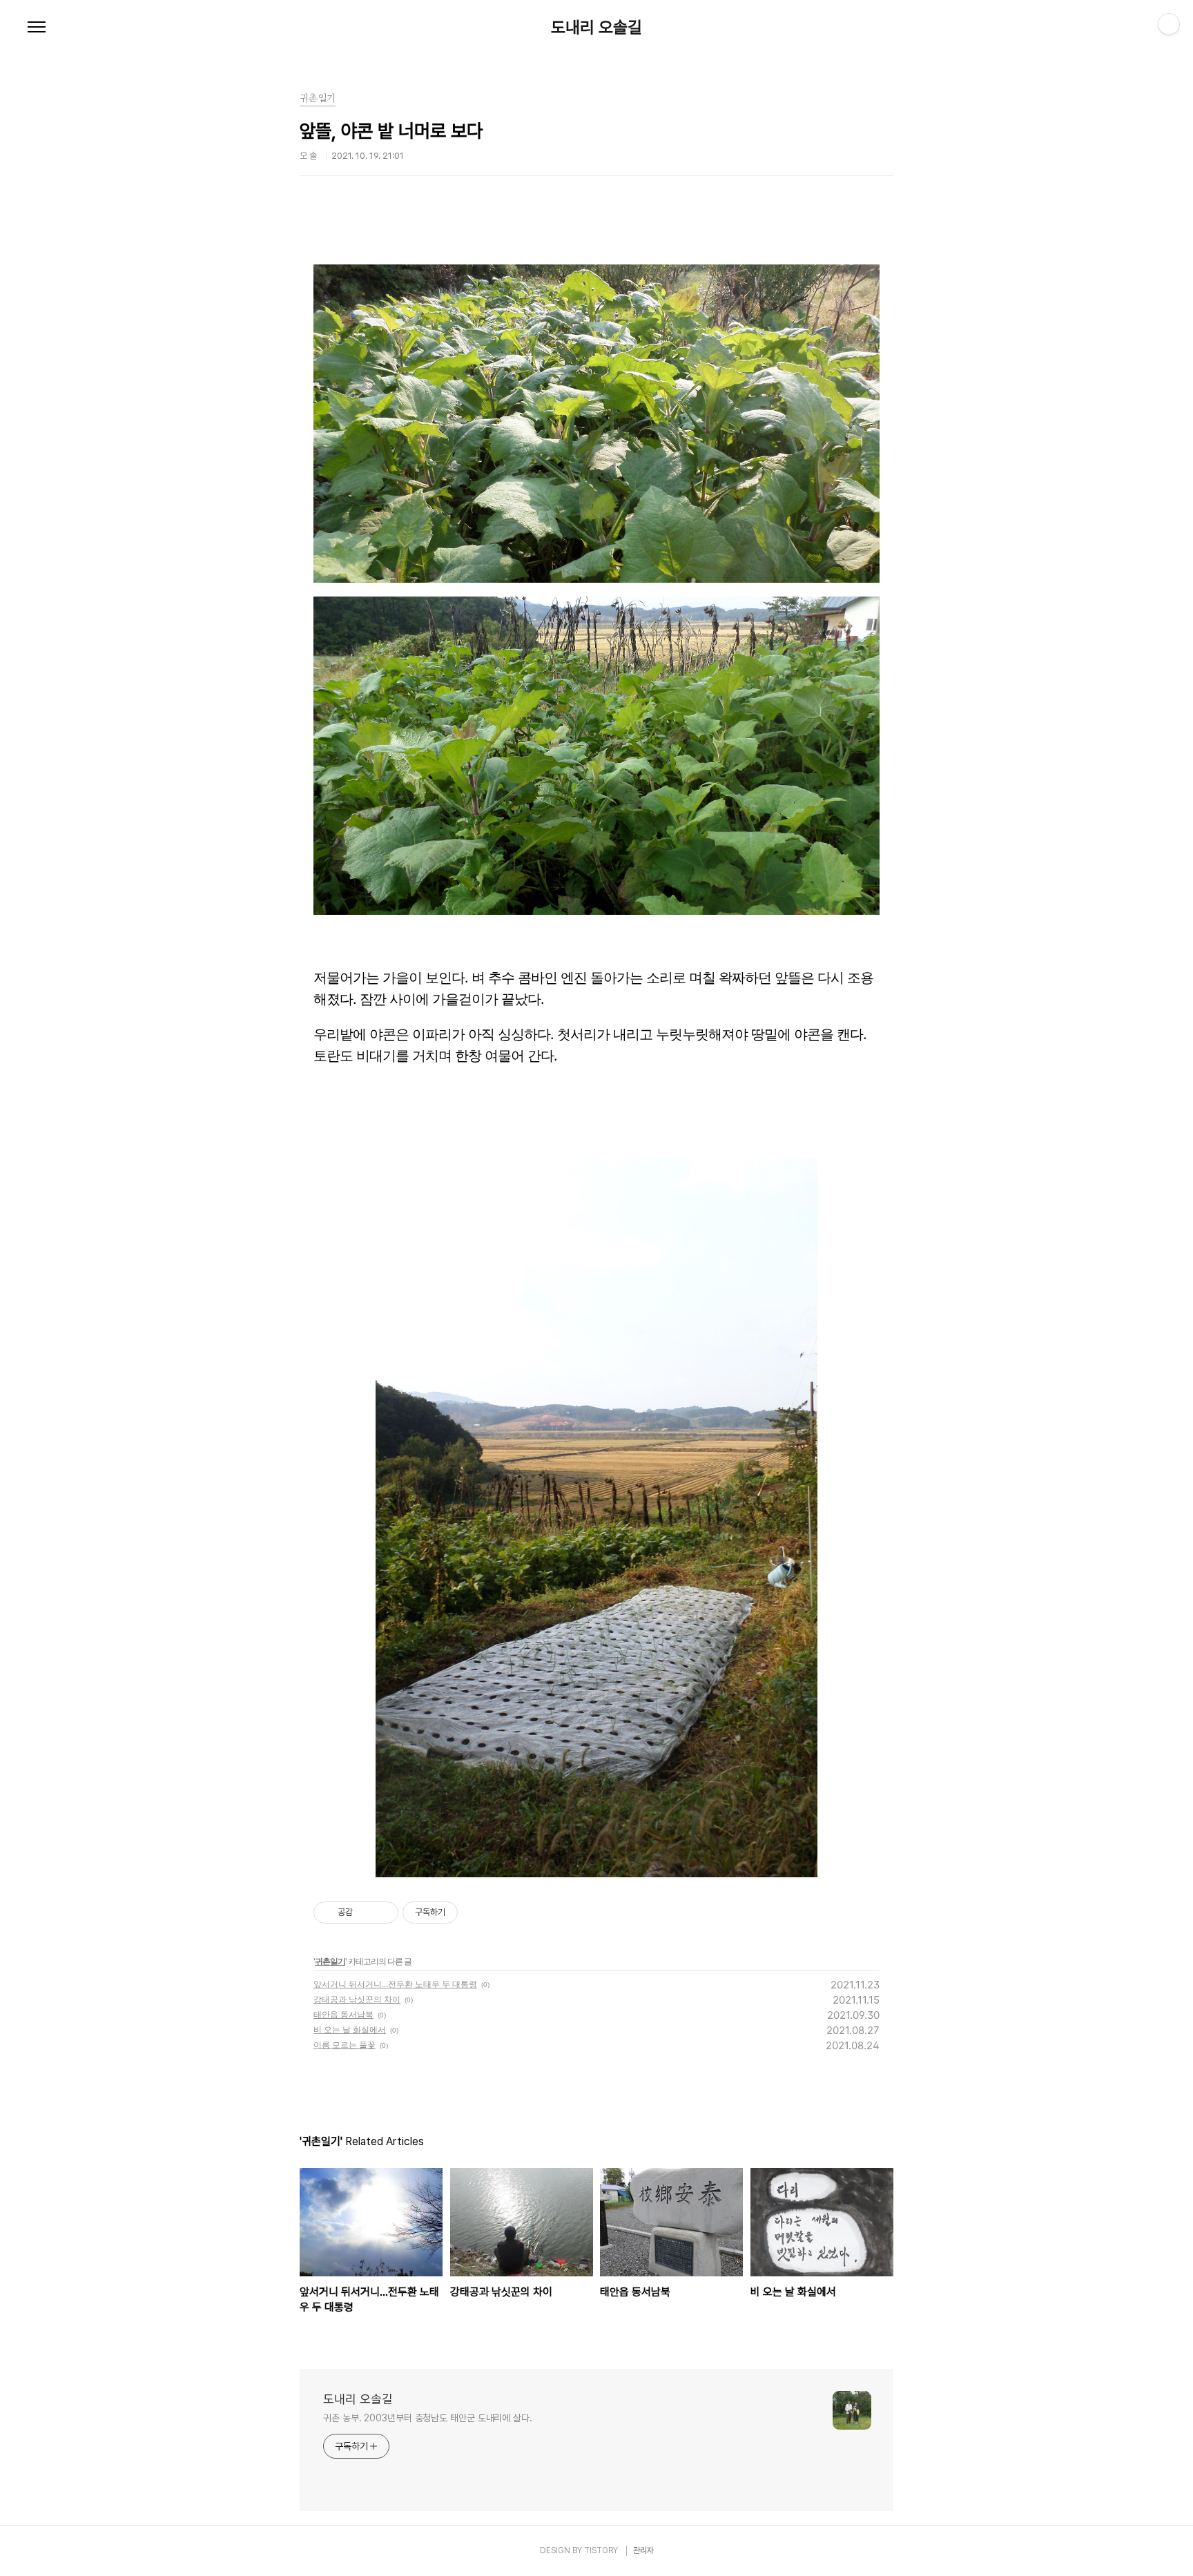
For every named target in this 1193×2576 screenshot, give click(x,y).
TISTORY (601, 2550)
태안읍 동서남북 (343, 2014)
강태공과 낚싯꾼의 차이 (357, 1999)
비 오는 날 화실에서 (350, 2030)
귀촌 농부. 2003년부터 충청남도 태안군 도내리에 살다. (428, 2418)
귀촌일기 (330, 1961)
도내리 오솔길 (596, 28)
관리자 (643, 2550)
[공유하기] (366, 1912)
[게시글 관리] (383, 1912)
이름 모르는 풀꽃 (345, 2045)
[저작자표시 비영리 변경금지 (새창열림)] (476, 1912)
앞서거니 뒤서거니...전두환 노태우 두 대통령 (395, 1984)
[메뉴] (37, 28)
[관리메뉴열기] (1169, 24)
